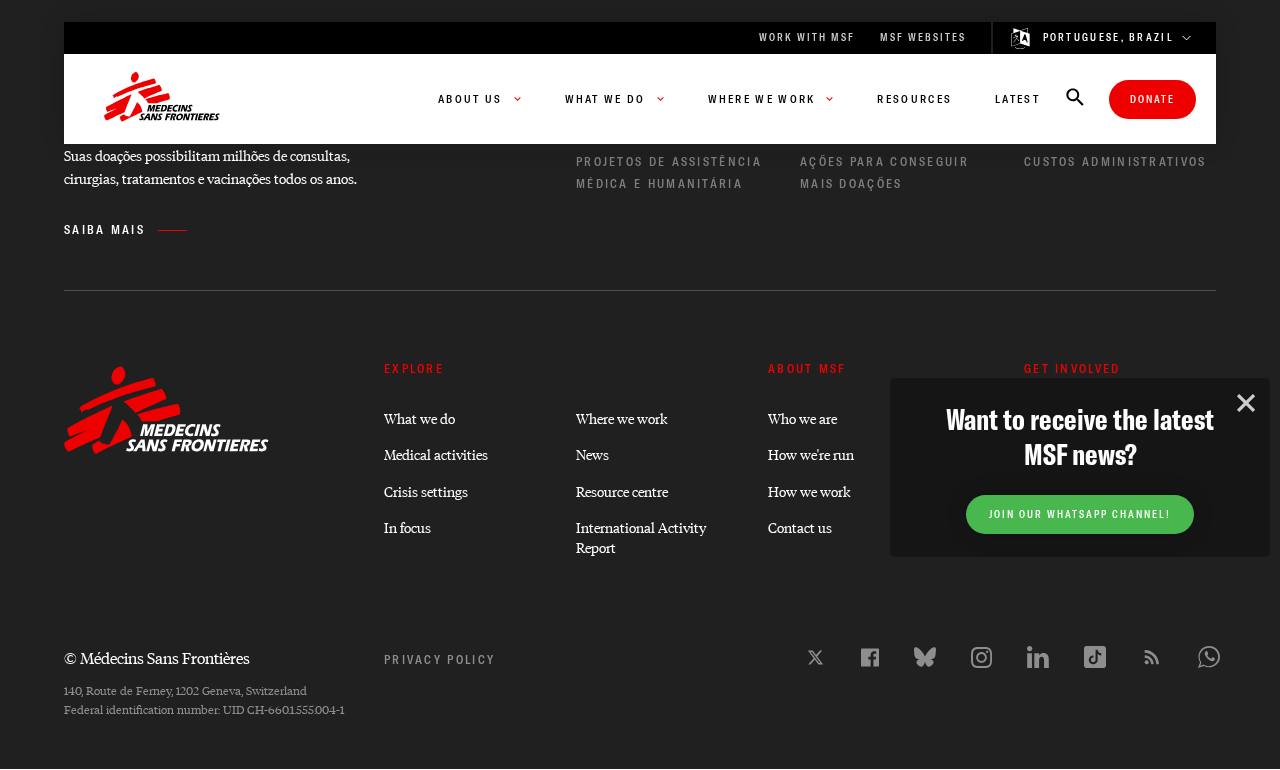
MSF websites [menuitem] (923, 37)
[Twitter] (815, 657)
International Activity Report (641, 536)
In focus (407, 526)
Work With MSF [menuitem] (807, 37)
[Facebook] (870, 657)
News (592, 453)
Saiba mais (104, 229)
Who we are (802, 417)
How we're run (811, 453)
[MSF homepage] (162, 99)
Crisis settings (426, 490)
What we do (419, 417)
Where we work (621, 417)
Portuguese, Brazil (1108, 38)
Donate (1152, 99)
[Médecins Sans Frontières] (166, 448)
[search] (1075, 99)
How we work (809, 490)
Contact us (800, 526)
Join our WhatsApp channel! (1080, 514)
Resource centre (622, 490)
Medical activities (436, 453)
